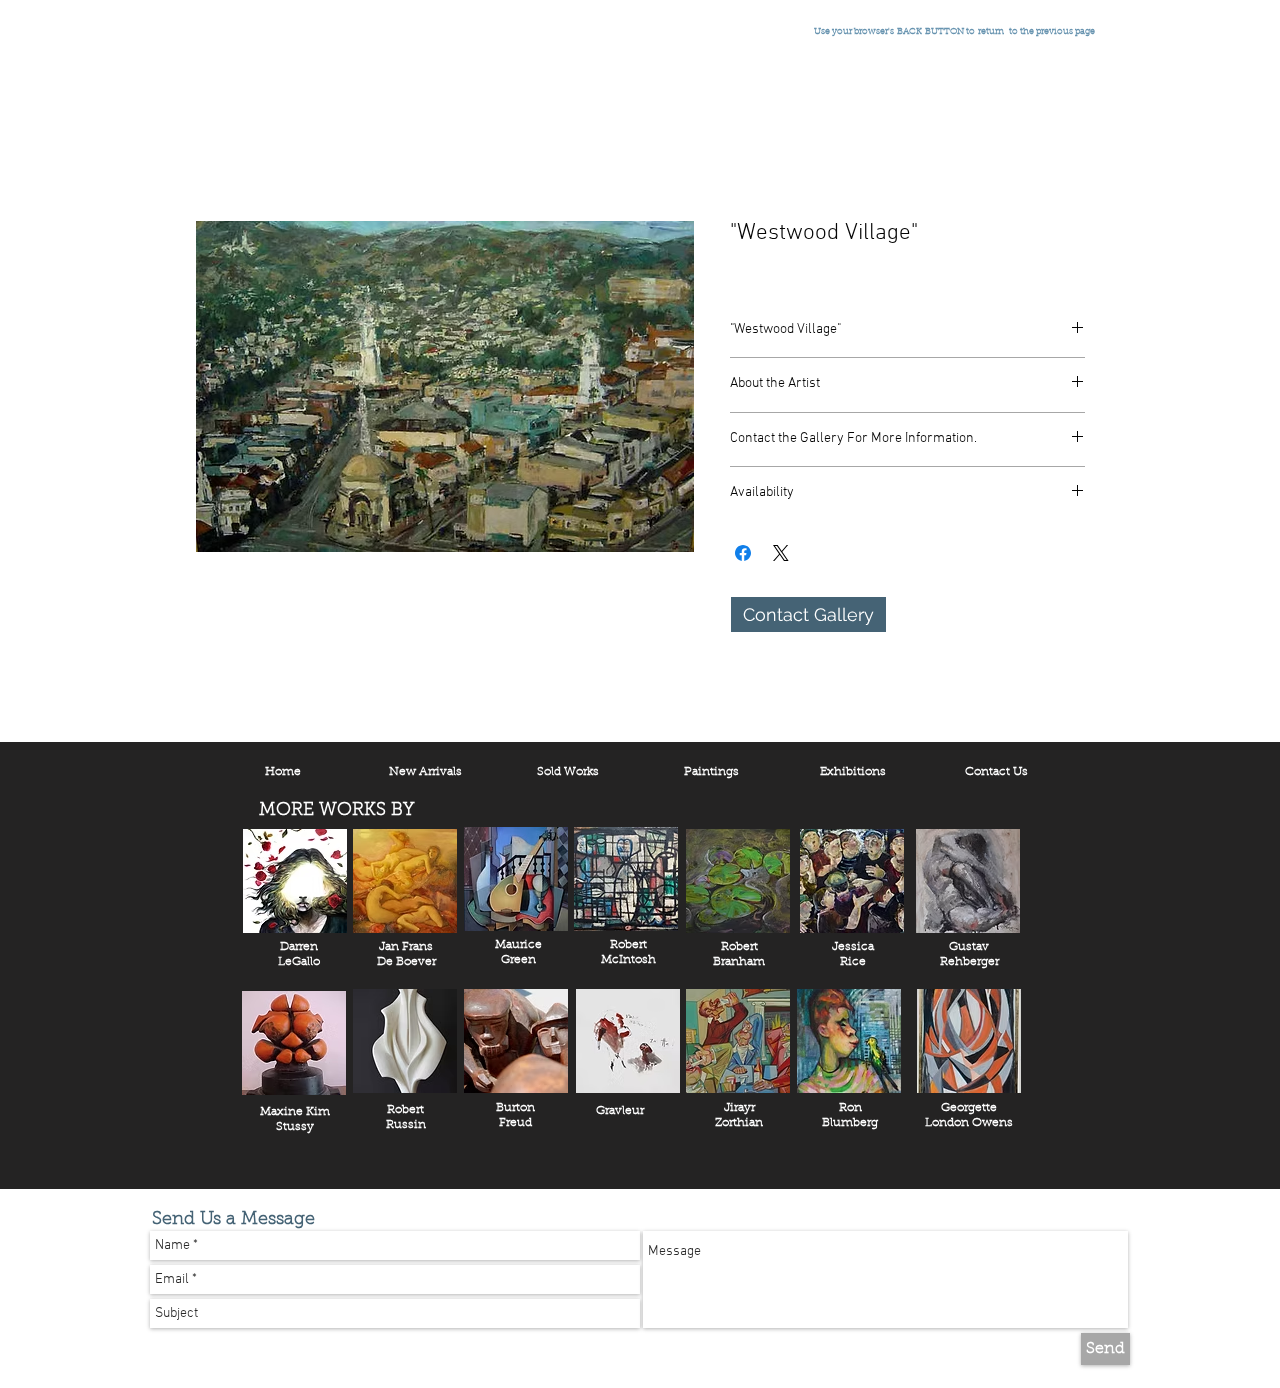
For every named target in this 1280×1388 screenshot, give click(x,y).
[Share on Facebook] (743, 553)
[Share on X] (781, 553)
